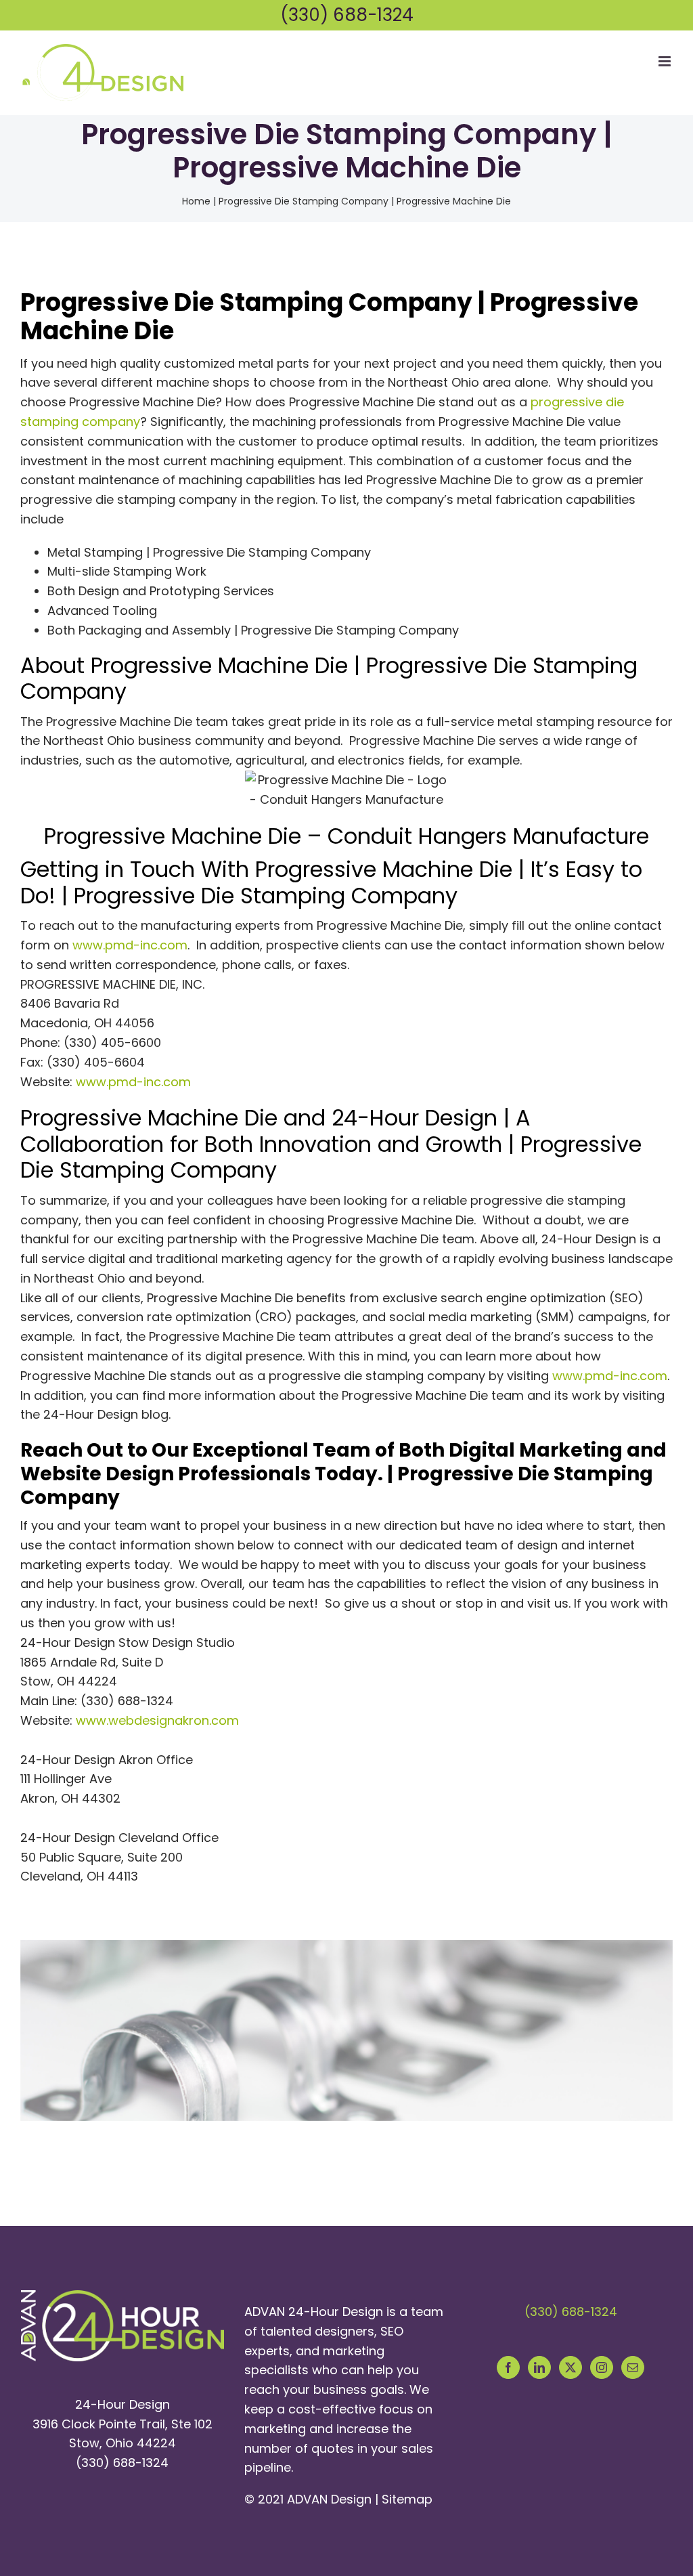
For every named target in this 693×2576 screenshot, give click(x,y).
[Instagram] (602, 2367)
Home (196, 201)
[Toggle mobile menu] (666, 61)
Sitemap (407, 2499)
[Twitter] (571, 2367)
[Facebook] (508, 2367)
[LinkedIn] (539, 2367)
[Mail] (633, 2367)
